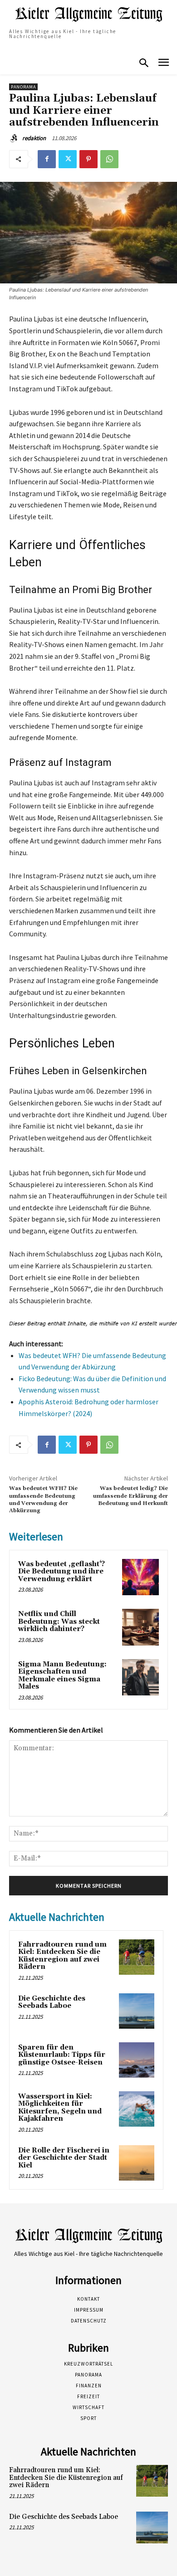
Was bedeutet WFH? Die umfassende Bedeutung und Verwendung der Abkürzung (43, 1500)
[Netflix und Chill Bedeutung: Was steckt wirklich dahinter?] (140, 1627)
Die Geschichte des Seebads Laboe (52, 2002)
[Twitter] (68, 159)
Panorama (23, 87)
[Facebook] (47, 159)
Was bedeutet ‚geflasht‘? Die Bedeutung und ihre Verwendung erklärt (61, 1572)
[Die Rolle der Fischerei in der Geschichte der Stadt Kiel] (137, 2163)
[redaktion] (15, 138)
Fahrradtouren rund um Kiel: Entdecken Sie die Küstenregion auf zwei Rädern (62, 1956)
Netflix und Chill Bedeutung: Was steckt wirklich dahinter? (59, 1622)
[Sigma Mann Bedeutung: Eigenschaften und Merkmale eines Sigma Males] (140, 1678)
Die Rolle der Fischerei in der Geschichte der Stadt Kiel (64, 2158)
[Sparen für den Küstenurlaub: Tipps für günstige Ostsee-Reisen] (137, 2060)
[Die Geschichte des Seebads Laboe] (137, 2011)
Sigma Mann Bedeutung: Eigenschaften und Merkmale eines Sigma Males (62, 1676)
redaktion (34, 138)
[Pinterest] (88, 159)
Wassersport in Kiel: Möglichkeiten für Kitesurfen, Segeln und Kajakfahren (60, 2108)
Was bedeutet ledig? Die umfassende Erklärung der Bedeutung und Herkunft (130, 1496)
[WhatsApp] (109, 159)
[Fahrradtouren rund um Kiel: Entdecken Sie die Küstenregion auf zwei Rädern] (137, 1957)
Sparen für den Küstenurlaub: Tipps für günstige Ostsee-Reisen (62, 2055)
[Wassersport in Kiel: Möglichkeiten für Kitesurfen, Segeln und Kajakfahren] (137, 2109)
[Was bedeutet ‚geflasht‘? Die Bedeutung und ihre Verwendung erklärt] (140, 1577)
